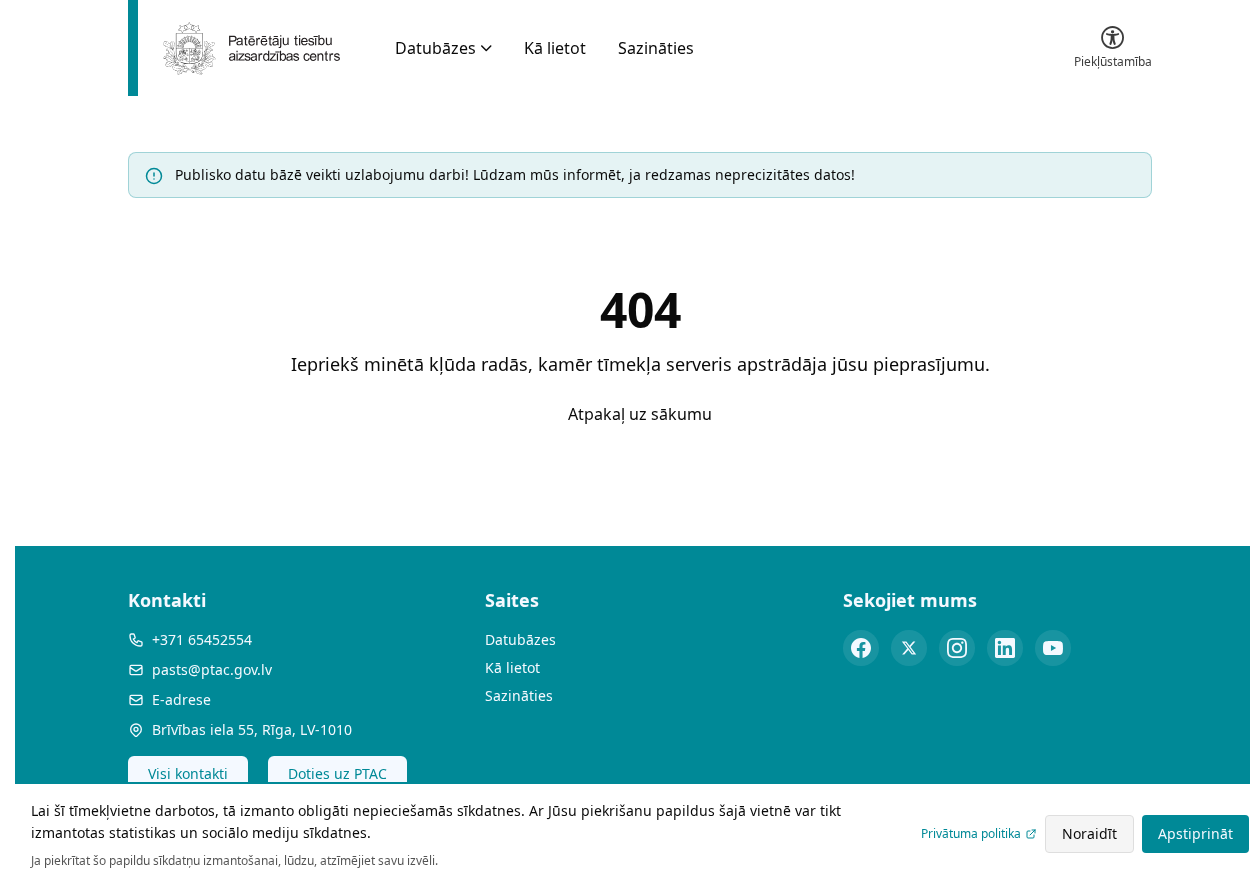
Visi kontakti (188, 773)
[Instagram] (957, 648)
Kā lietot (555, 48)
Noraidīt (1089, 833)
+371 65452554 (202, 639)
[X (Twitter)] (909, 648)
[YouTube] (1053, 648)
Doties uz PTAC (337, 773)
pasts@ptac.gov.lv (212, 669)
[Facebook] (861, 648)
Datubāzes (435, 48)
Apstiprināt (1195, 833)
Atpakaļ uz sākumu (640, 414)
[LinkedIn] (1005, 648)
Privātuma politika (971, 833)
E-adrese (181, 699)
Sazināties (656, 48)
